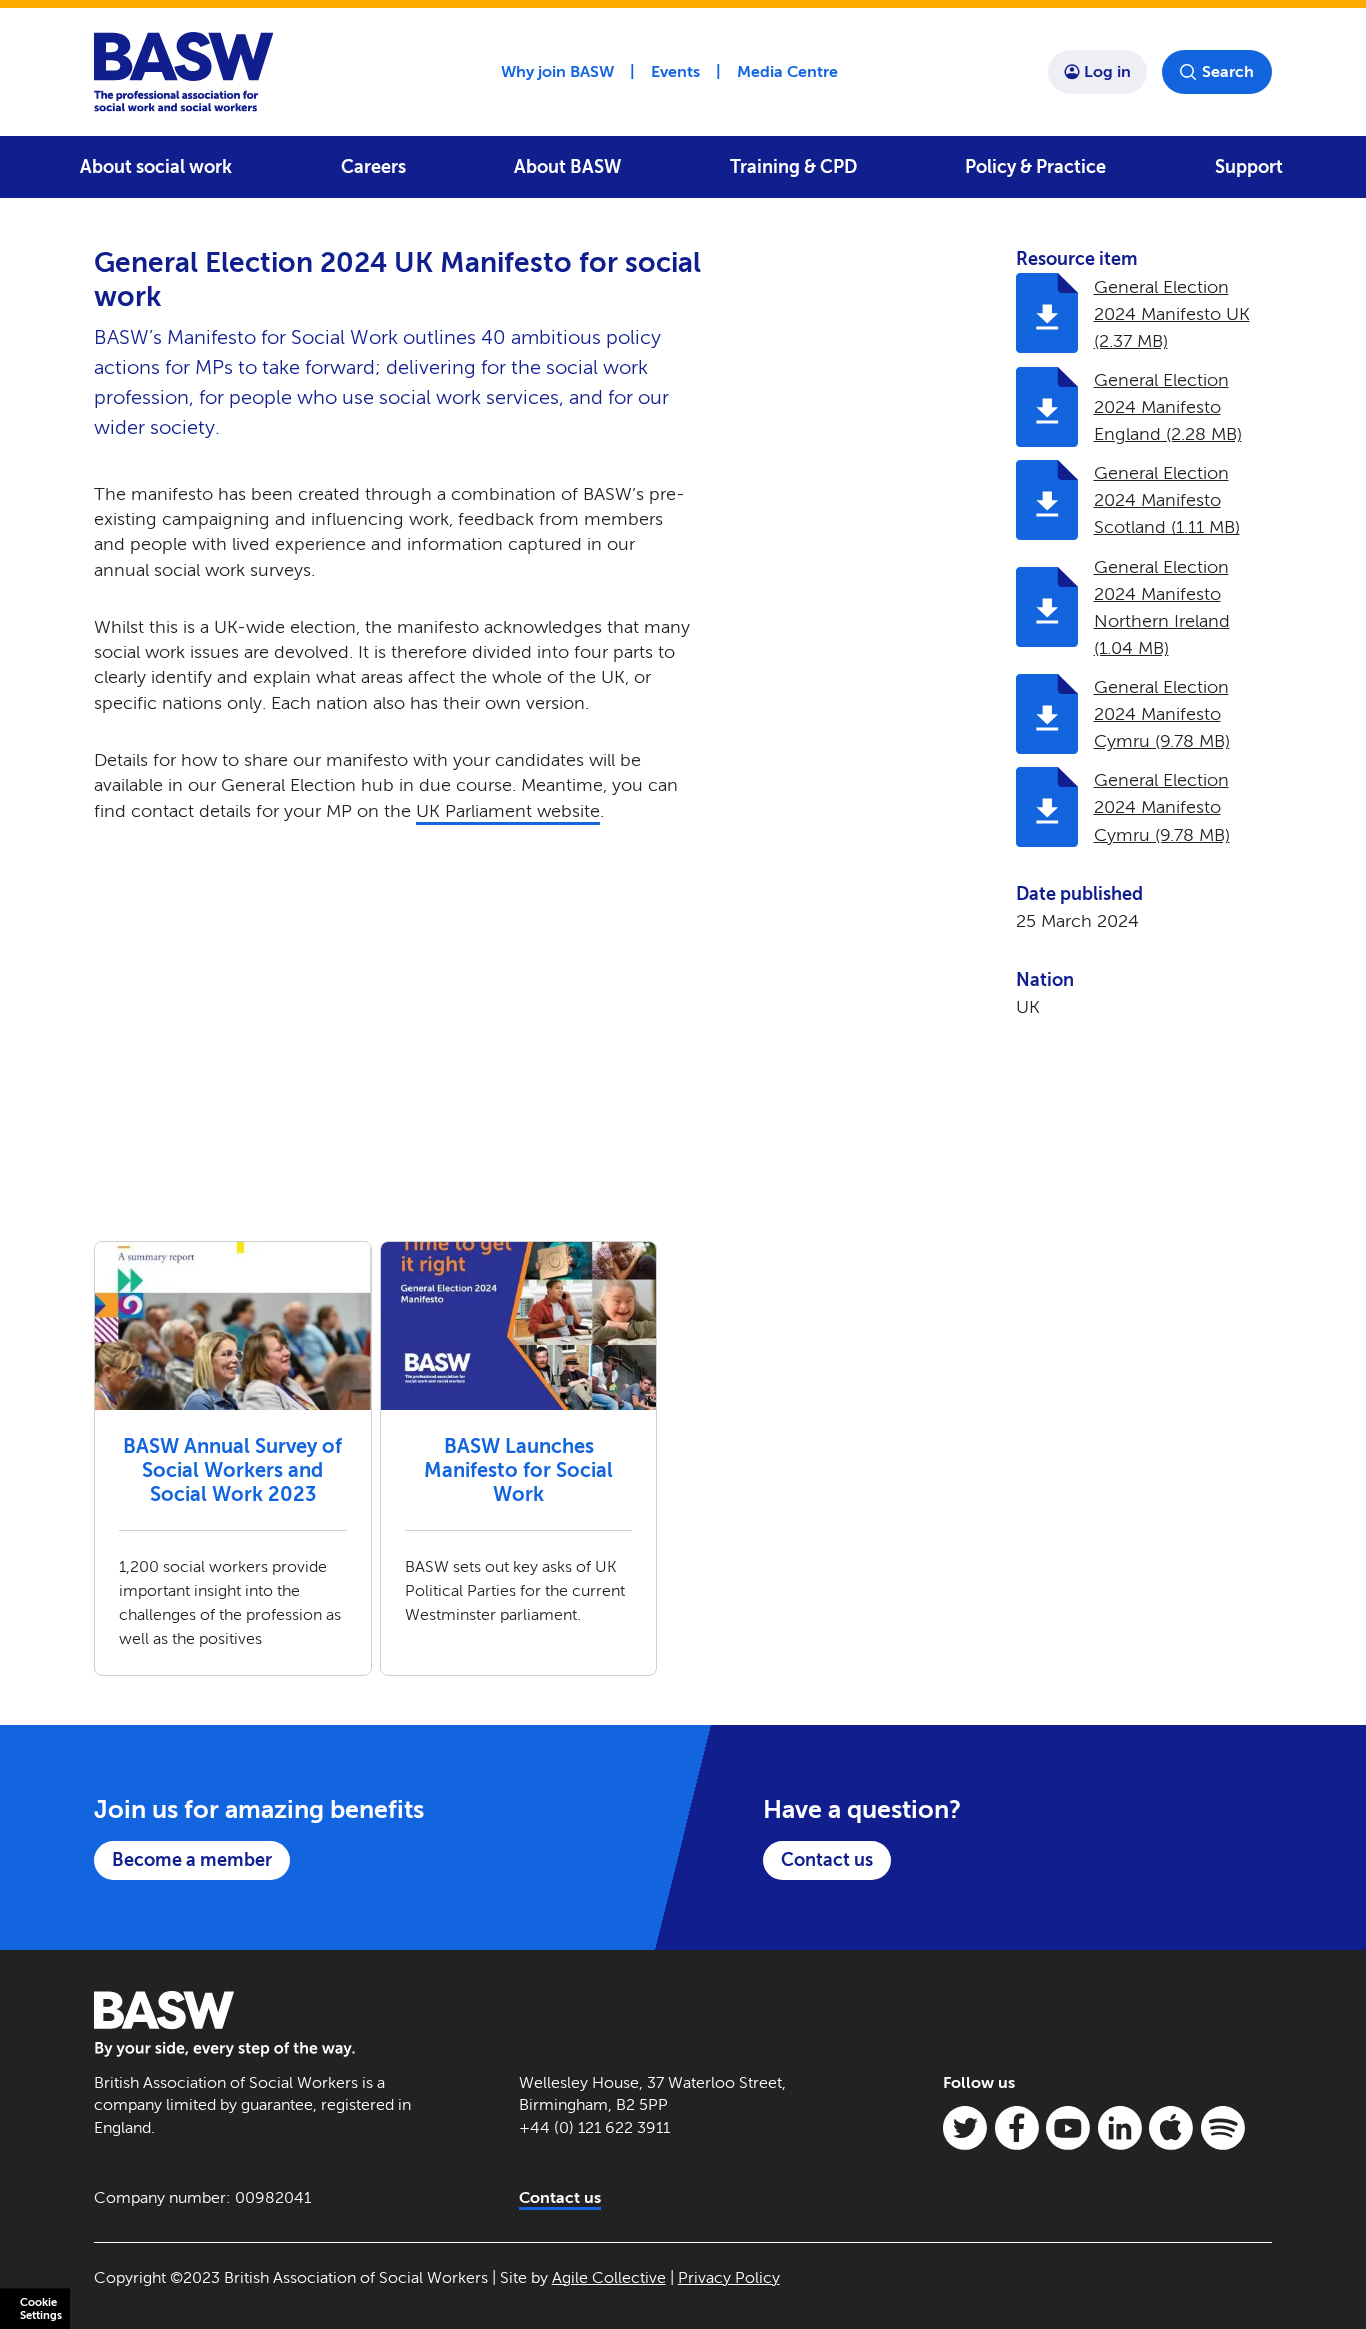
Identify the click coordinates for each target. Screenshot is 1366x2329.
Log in (1107, 71)
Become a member (192, 1860)
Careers (373, 167)
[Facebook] (1017, 2128)
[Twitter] (965, 2128)
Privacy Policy (729, 2277)
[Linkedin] (1120, 2128)
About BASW (567, 167)
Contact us (827, 1860)
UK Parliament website (508, 811)
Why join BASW (557, 71)
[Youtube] (1068, 2128)
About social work (156, 167)
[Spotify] (1223, 2128)
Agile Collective (609, 2277)
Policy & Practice (1035, 167)
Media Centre (787, 71)
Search (1228, 71)
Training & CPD (793, 167)
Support (1249, 167)
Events (675, 71)
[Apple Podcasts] (1171, 2128)
